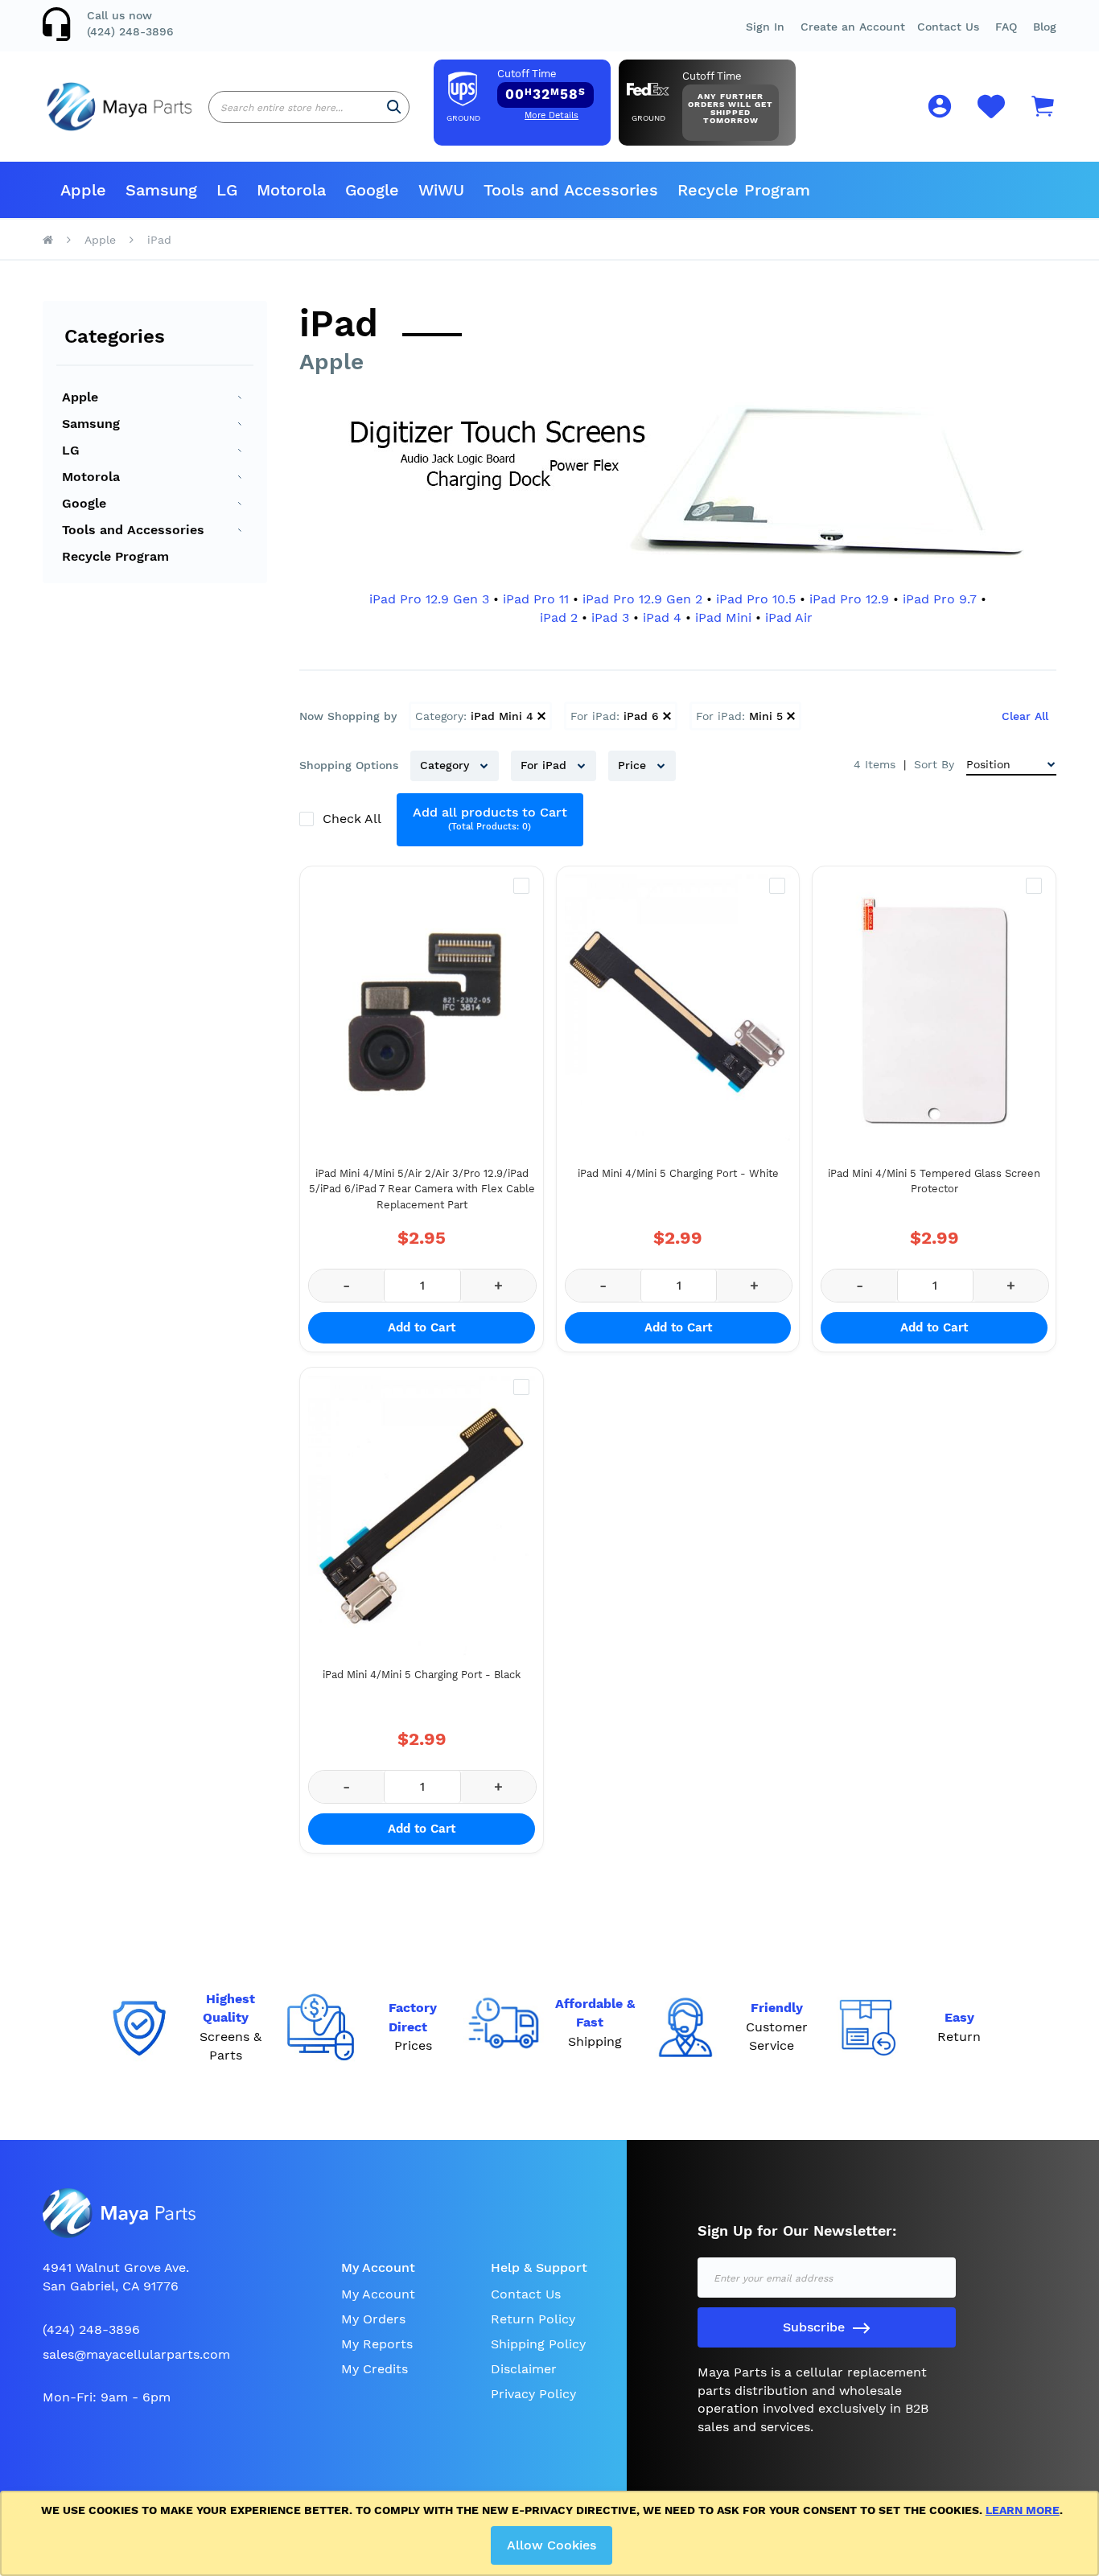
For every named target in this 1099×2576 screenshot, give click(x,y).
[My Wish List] (991, 115)
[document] (552, 2533)
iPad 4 (662, 617)
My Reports (377, 2344)
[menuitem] (83, 190)
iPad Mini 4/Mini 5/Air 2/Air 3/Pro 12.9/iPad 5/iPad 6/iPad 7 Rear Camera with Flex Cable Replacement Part (422, 1189)
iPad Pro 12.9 (849, 599)
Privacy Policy (533, 2394)
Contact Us (948, 27)
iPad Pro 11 (536, 599)
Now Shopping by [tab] (348, 716)
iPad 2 (559, 617)
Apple (100, 240)
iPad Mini (723, 617)
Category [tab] (447, 765)
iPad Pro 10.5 (756, 599)
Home (48, 240)
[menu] (549, 190)
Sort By (934, 764)
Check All (354, 819)
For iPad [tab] (545, 765)
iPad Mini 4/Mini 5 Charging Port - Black (422, 1675)
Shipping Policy (538, 2344)
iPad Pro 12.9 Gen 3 (429, 599)
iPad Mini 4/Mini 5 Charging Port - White (678, 1173)
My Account (378, 2294)
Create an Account (853, 27)
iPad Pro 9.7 (940, 599)
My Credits (375, 2369)
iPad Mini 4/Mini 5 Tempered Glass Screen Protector (934, 1181)
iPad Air (789, 617)
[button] (1006, 27)
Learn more (1023, 2510)
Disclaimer (524, 2369)
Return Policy (533, 2319)
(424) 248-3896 (130, 31)
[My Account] (940, 109)
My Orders (373, 2319)
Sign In (765, 27)
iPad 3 (610, 617)
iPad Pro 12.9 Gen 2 (642, 599)
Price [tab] (634, 765)
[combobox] (309, 107)
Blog (1045, 27)
